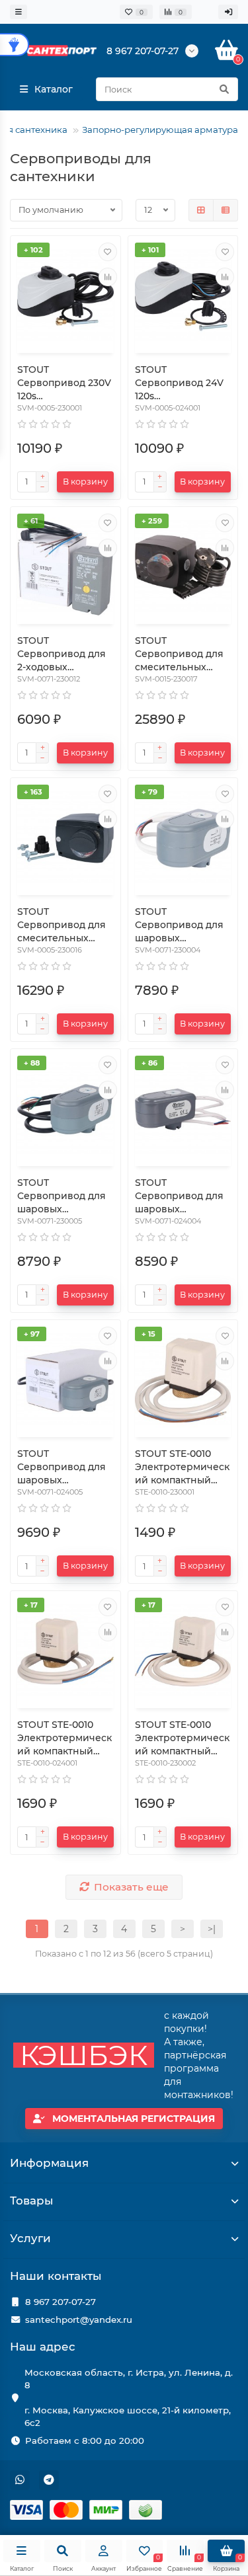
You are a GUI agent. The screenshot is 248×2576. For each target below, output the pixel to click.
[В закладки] (108, 252)
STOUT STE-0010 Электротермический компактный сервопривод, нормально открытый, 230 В (182, 1738)
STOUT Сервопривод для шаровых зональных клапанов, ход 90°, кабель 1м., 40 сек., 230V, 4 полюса (179, 925)
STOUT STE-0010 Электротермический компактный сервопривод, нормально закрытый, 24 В (64, 1738)
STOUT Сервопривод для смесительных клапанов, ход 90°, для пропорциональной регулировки (63, 925)
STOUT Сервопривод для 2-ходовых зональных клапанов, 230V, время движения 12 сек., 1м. (62, 654)
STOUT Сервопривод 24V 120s (179, 383)
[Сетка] (201, 210)
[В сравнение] (108, 277)
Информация (49, 2163)
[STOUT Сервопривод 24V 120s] (183, 296)
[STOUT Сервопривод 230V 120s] (65, 296)
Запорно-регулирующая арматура (160, 130)
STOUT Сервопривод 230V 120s (64, 383)
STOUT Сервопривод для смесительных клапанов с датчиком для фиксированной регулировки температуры (179, 654)
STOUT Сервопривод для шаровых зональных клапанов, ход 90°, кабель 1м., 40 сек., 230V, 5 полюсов (62, 1196)
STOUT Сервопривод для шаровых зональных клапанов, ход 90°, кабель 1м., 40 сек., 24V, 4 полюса (179, 1196)
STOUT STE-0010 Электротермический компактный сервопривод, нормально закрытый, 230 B (182, 1467)
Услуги (30, 2238)
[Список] (226, 210)
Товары (32, 2201)
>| (212, 1929)
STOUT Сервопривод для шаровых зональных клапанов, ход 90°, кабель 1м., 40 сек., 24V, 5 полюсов (62, 1467)
